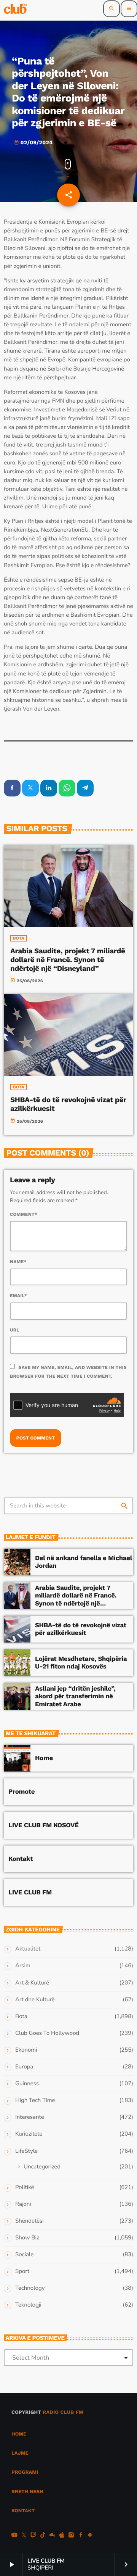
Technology (30, 2288)
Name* (18, 1262)
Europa (24, 2067)
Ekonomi (26, 2050)
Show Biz (27, 2238)
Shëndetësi (29, 2221)
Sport (22, 2271)
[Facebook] (81, 2536)
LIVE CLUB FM (30, 1893)
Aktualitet (28, 1949)
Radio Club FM (63, 2412)
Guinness (27, 2084)
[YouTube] (14, 2536)
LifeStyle (26, 2151)
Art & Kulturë (32, 1983)
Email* (18, 1296)
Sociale (24, 2255)
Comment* (24, 1214)
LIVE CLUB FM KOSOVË (44, 1825)
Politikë (25, 2188)
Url (15, 1330)
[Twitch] (33, 2536)
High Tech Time (35, 2100)
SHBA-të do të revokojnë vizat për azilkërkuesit (68, 1104)
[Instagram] (71, 2536)
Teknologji (28, 2305)
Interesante (30, 2117)
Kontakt (21, 1859)
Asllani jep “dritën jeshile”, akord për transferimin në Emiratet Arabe (75, 1697)
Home (44, 1758)
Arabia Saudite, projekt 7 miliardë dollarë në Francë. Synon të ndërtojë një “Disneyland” (68, 960)
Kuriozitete (29, 2134)
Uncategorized (42, 2167)
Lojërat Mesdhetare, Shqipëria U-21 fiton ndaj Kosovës (81, 1663)
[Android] (90, 2536)
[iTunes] (62, 2536)
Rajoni (23, 2204)
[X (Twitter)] (24, 2536)
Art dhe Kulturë (35, 2000)
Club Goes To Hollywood (47, 2033)
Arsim (23, 1966)
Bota (19, 938)
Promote (22, 1792)
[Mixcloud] (53, 2536)
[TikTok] (43, 2536)
